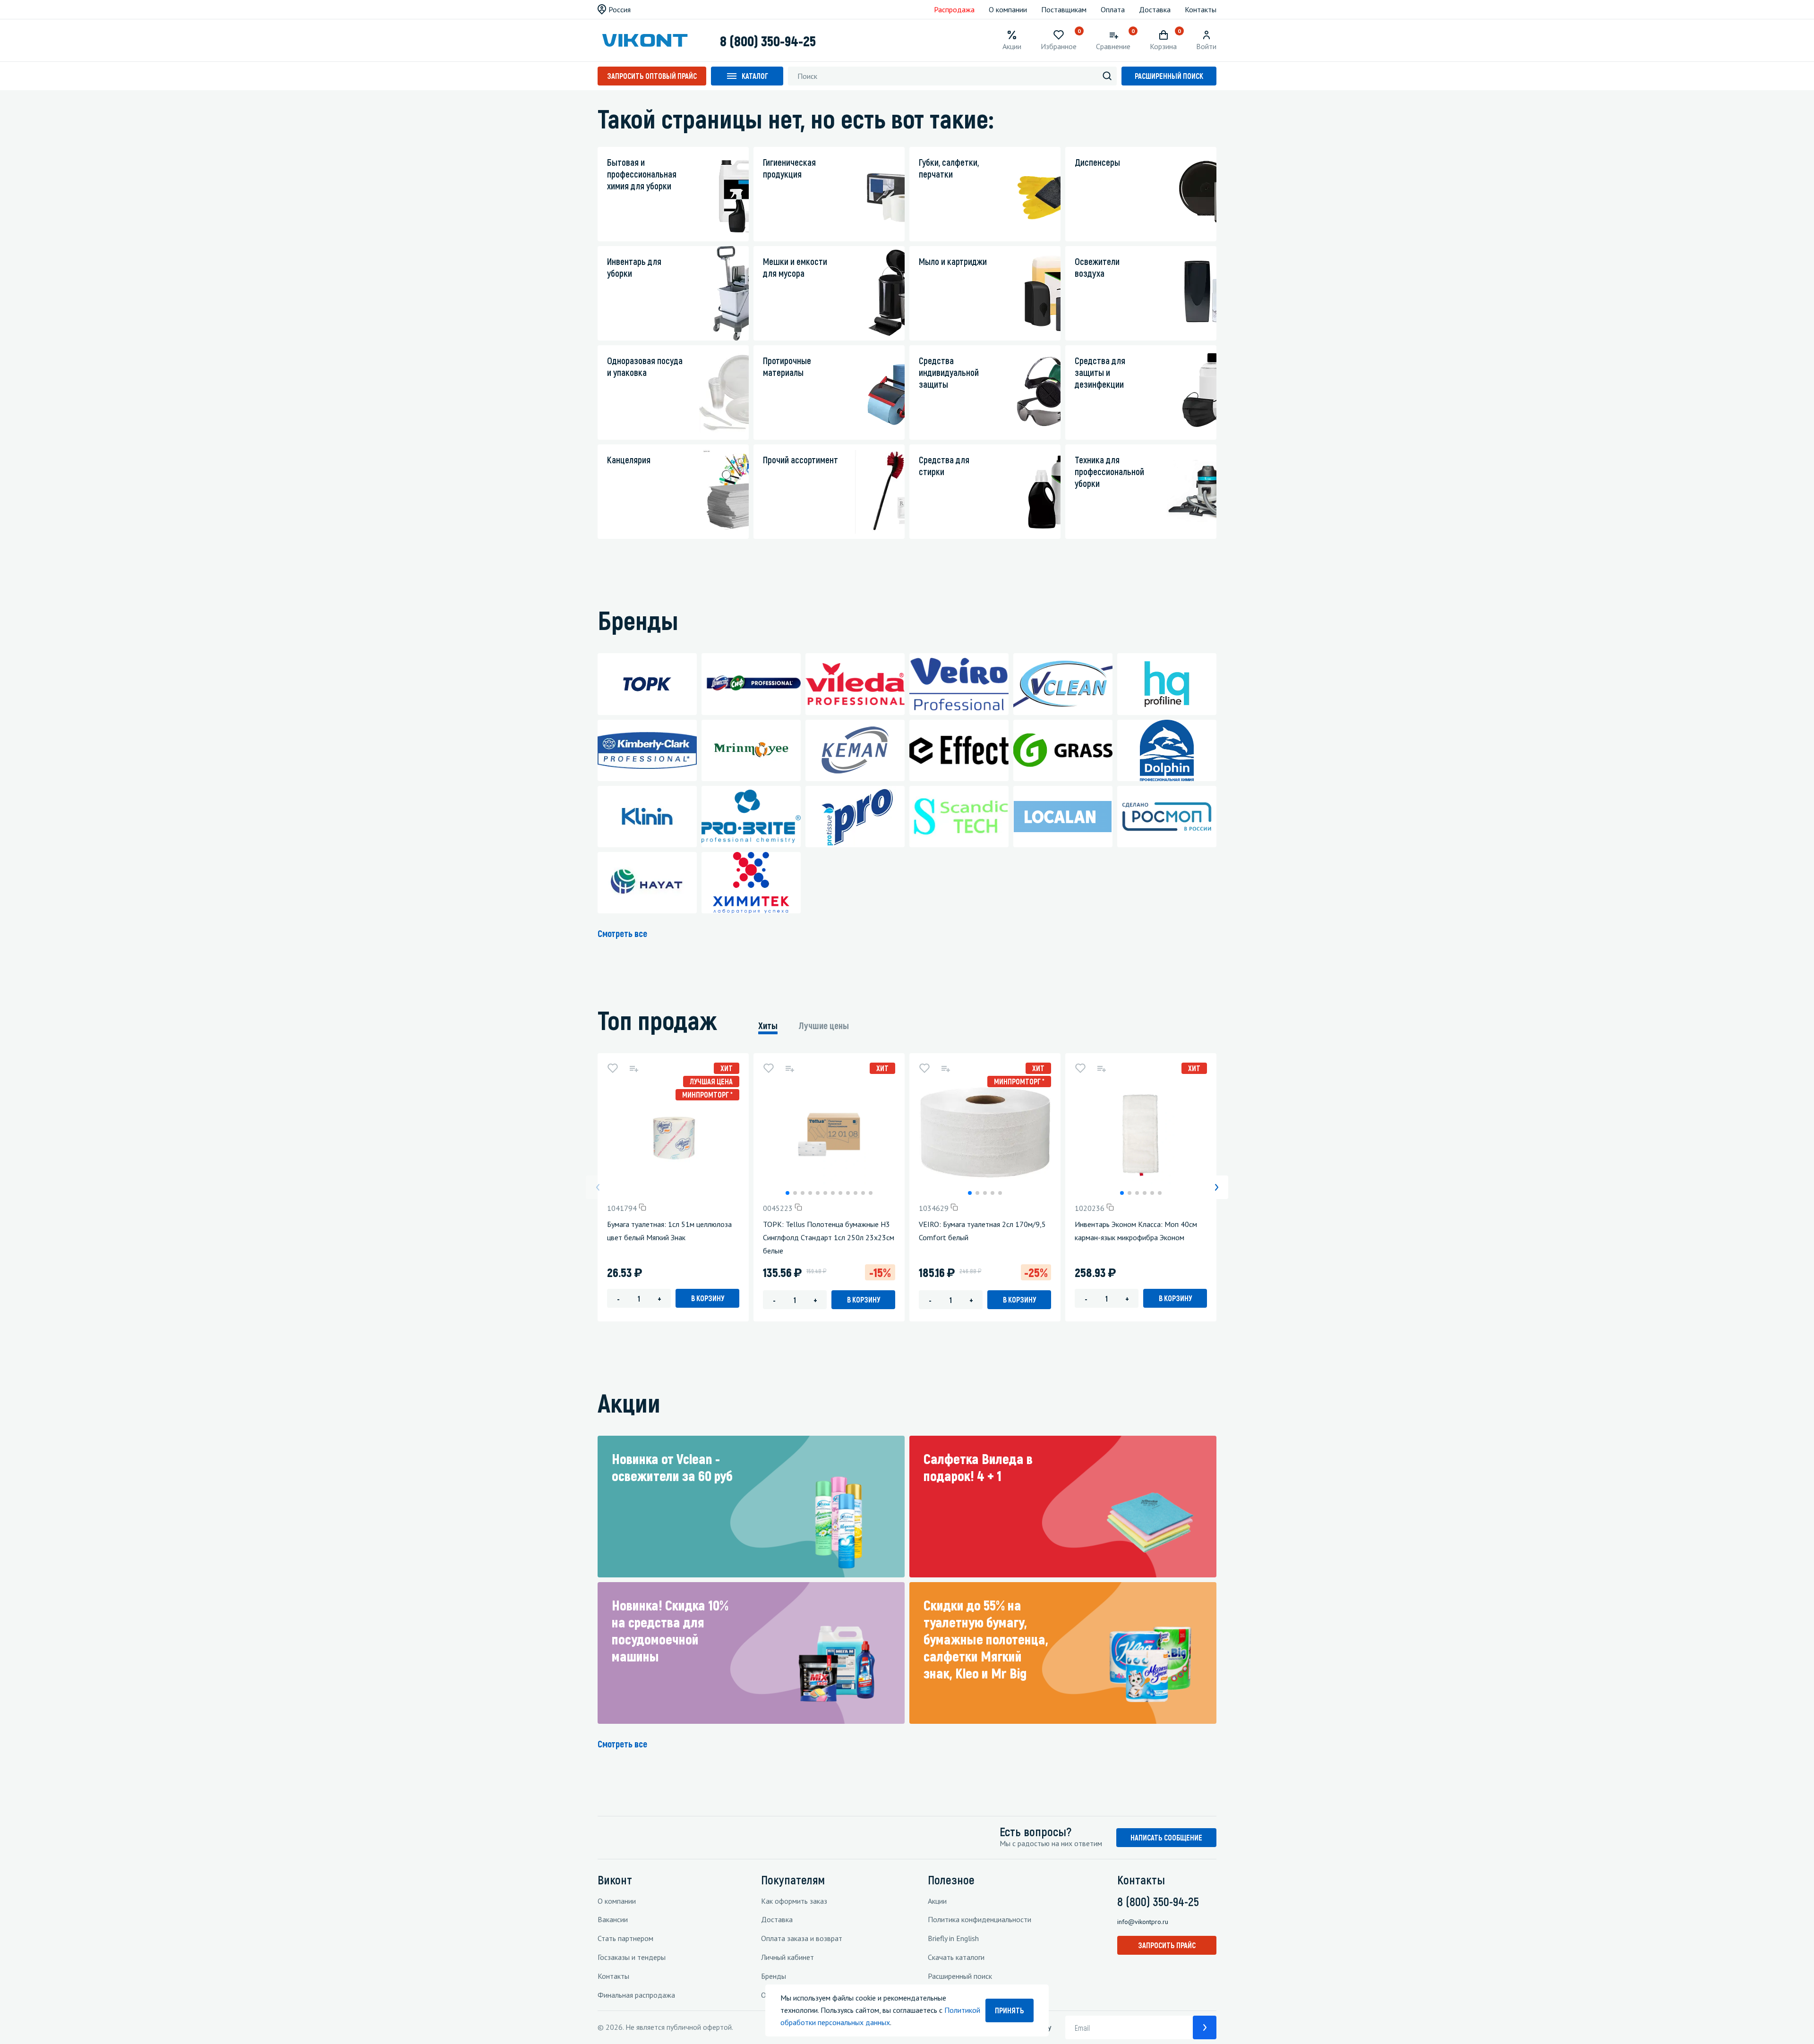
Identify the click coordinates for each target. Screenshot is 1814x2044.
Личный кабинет (787, 1957)
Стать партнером (625, 1938)
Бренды (774, 1976)
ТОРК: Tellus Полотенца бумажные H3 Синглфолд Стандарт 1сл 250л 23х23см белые (829, 1237)
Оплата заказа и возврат (802, 1938)
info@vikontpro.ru (1143, 1922)
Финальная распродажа (636, 1995)
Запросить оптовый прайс (652, 76)
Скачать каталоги (956, 1957)
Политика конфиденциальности (980, 1919)
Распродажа (954, 9)
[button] (787, 1193)
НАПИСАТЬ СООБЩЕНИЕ (1166, 1837)
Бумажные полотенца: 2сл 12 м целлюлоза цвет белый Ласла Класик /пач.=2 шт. (1449, 1237)
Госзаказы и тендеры (632, 1957)
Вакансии (613, 1919)
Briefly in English (953, 1938)
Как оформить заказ (794, 1901)
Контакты (1201, 9)
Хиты (768, 1025)
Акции (937, 1901)
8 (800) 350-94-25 (768, 41)
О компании (1008, 9)
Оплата (1113, 9)
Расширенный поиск (1169, 76)
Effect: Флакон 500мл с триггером (1287, 1224)
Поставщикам (1064, 9)
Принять (1010, 2010)
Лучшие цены (824, 1025)
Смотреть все (622, 933)
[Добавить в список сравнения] (633, 1068)
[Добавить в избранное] (613, 1068)
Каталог (755, 76)
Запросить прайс (1167, 1945)
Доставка (1155, 9)
